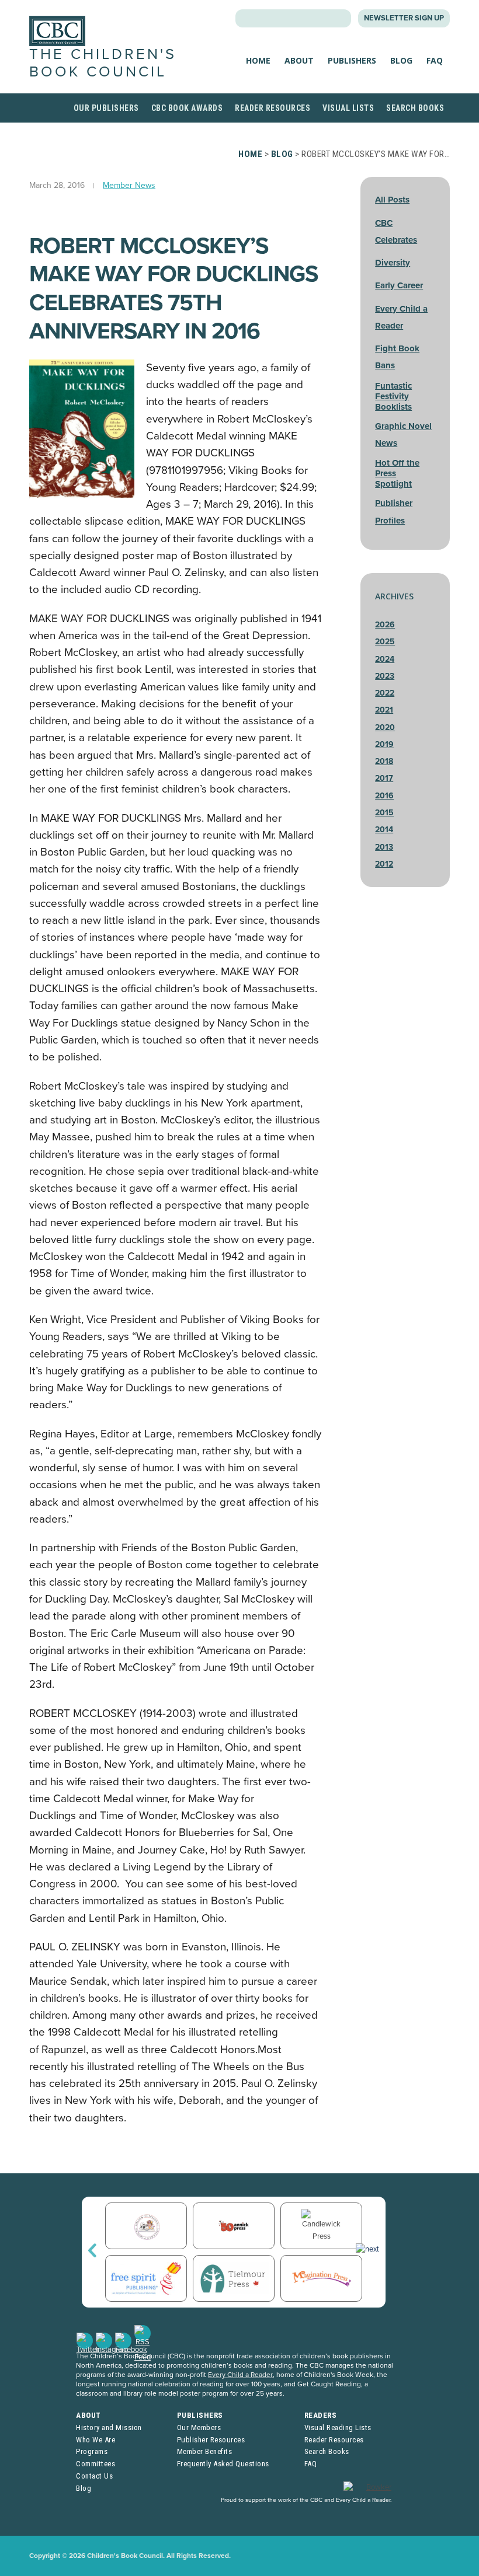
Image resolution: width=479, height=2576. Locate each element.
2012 (384, 864)
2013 (384, 847)
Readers (321, 2415)
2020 (385, 727)
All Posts (392, 200)
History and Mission (109, 2427)
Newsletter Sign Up (404, 18)
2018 (384, 761)
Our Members (199, 2427)
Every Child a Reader (240, 2375)
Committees (96, 2464)
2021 (384, 710)
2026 (385, 625)
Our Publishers (106, 108)
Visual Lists (348, 108)
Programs (92, 2451)
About (299, 60)
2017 (384, 778)
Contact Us (94, 2476)
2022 (385, 693)
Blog (401, 60)
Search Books (415, 108)
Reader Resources (273, 108)
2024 (385, 659)
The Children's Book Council (103, 63)
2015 (384, 813)
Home (258, 60)
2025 (385, 642)
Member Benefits (205, 2451)
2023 (385, 676)
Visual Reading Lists (338, 2427)
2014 (384, 830)
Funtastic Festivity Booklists (393, 396)
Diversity (393, 263)
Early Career (399, 285)
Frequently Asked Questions (223, 2464)
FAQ (435, 60)
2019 (384, 744)
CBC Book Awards (187, 108)
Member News (129, 185)
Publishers (352, 60)
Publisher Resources (211, 2440)
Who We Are (96, 2440)
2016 (384, 796)
